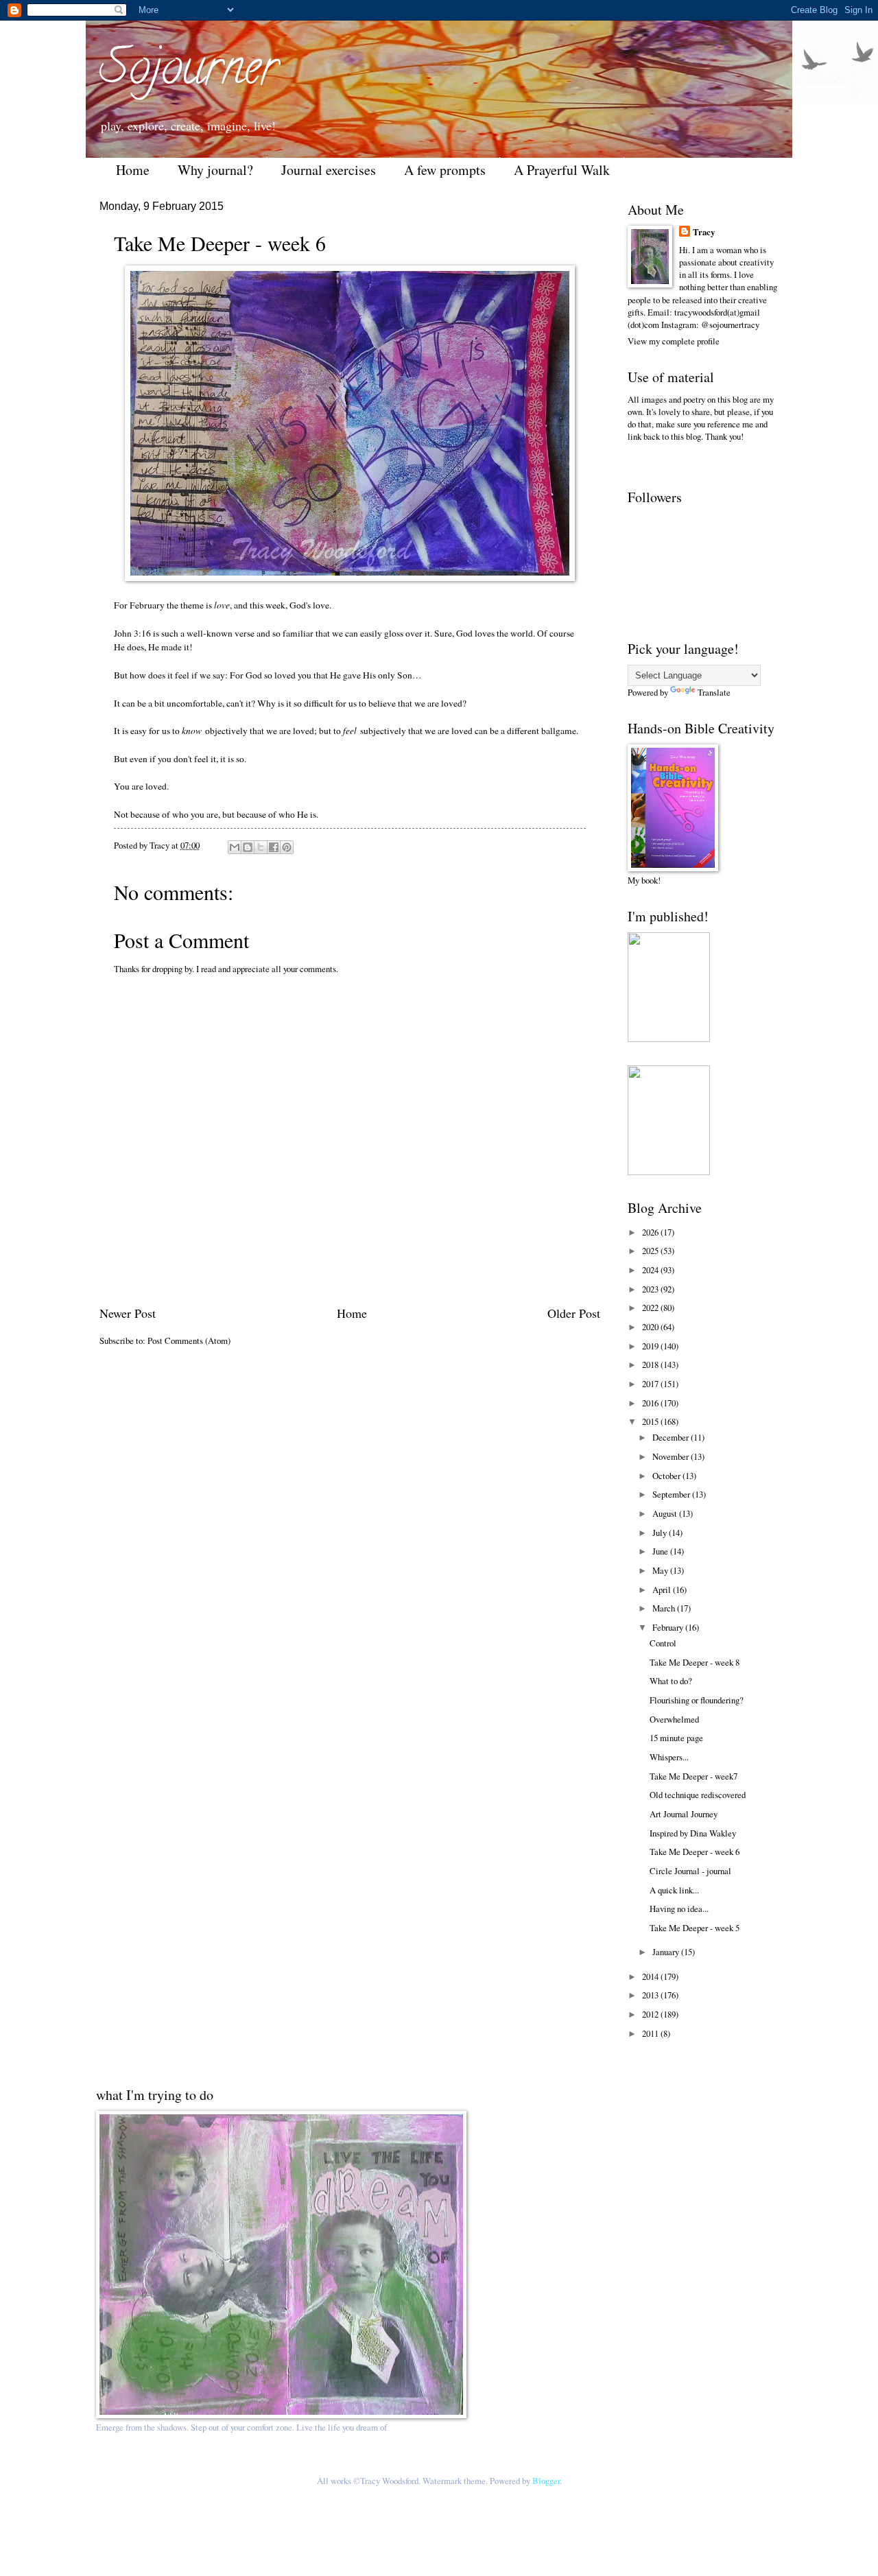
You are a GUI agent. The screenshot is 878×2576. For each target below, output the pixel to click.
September (672, 1494)
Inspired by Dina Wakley (693, 1833)
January (667, 1952)
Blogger (546, 2481)
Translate (714, 692)
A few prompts (445, 170)
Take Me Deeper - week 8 (695, 1662)
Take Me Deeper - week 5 (695, 1928)
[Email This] (235, 847)
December (672, 1437)
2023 (651, 1289)
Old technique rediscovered (698, 1795)
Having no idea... (679, 1909)
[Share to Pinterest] (287, 847)
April (663, 1590)
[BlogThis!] (248, 847)
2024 (651, 1270)
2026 (651, 1232)
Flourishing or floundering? (697, 1700)
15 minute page (676, 1738)
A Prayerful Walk (562, 170)
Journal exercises (329, 170)
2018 (651, 1364)
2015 (651, 1421)
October (667, 1476)
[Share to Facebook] (274, 847)
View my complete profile (674, 341)
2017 (651, 1384)
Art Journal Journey (684, 1814)
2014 (651, 1976)
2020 (651, 1327)
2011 (651, 2033)
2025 (651, 1251)
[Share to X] (261, 847)
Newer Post (128, 1313)
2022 (651, 1308)
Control (663, 1643)
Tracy (704, 232)
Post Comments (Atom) (189, 1340)
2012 (651, 2014)
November (672, 1456)
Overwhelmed (674, 1719)
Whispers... (669, 1757)
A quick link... (674, 1890)
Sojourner (189, 73)
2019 (651, 1346)
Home (133, 170)
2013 (651, 1995)
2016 (651, 1403)
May (661, 1570)
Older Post (574, 1313)
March (665, 1608)
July (661, 1533)
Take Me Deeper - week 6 (695, 1852)
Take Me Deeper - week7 (693, 1776)
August (666, 1513)
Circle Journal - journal (690, 1871)
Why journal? (215, 170)
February (669, 1627)
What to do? (671, 1681)
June (661, 1551)
